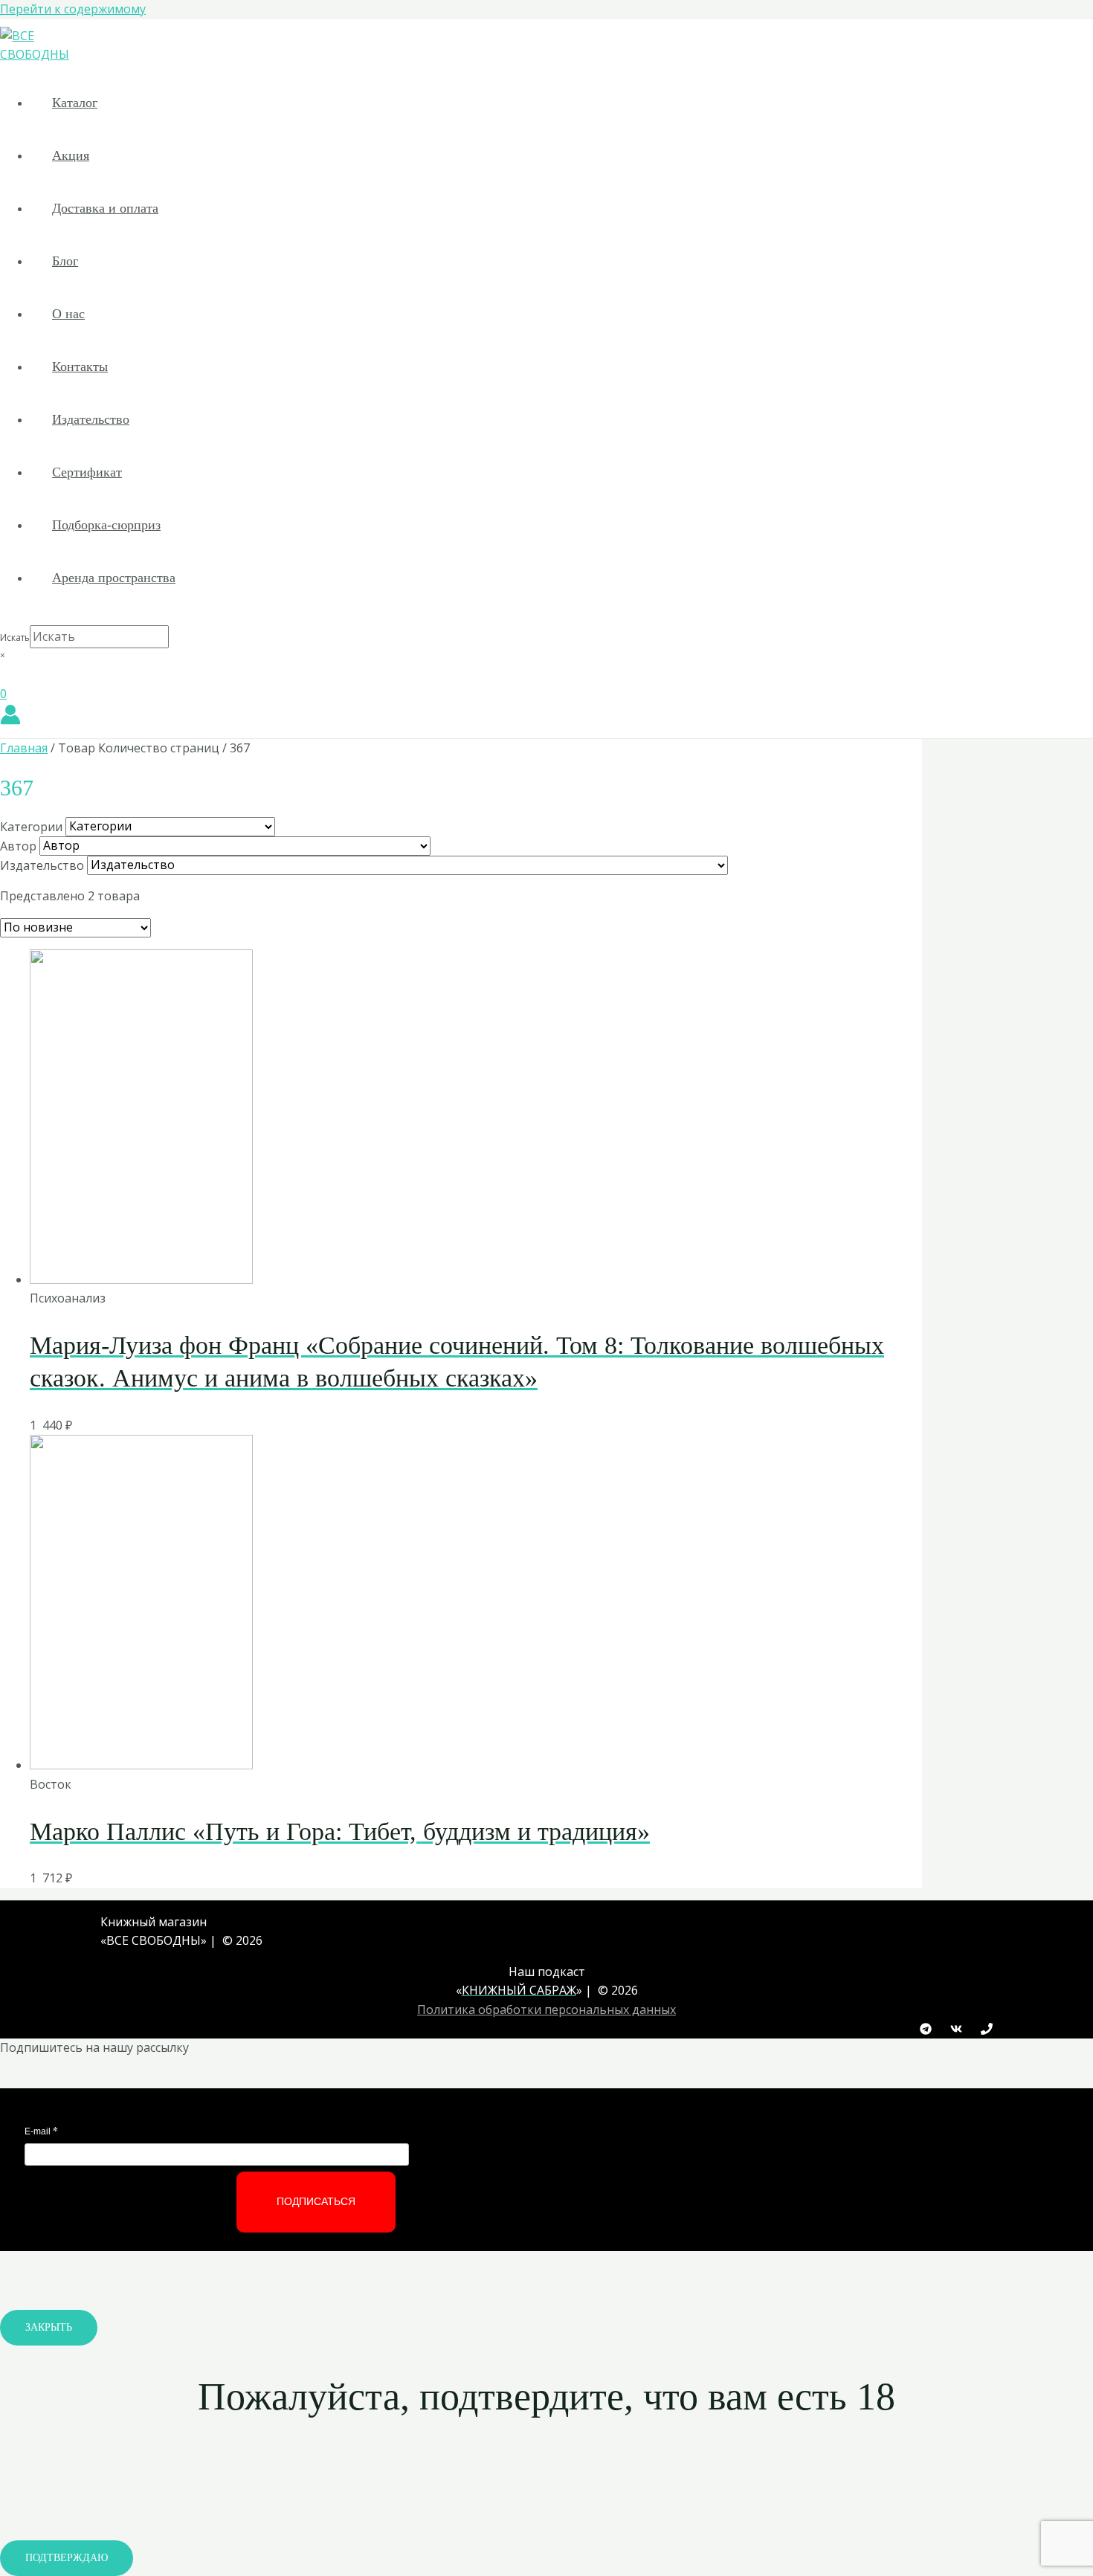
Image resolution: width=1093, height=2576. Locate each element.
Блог (65, 261)
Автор (18, 845)
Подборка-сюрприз (106, 525)
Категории (31, 826)
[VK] (956, 2030)
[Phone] (987, 2030)
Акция (71, 155)
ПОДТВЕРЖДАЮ (67, 2558)
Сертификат (87, 472)
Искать (15, 637)
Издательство (91, 419)
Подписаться (316, 2201)
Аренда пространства (114, 578)
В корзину (525, 1272)
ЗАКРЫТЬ (49, 2327)
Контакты (80, 367)
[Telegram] (926, 2030)
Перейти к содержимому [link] (73, 9)
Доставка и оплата (105, 208)
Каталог (75, 103)
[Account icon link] (10, 717)
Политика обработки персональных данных (546, 2010)
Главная (24, 748)
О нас (68, 314)
